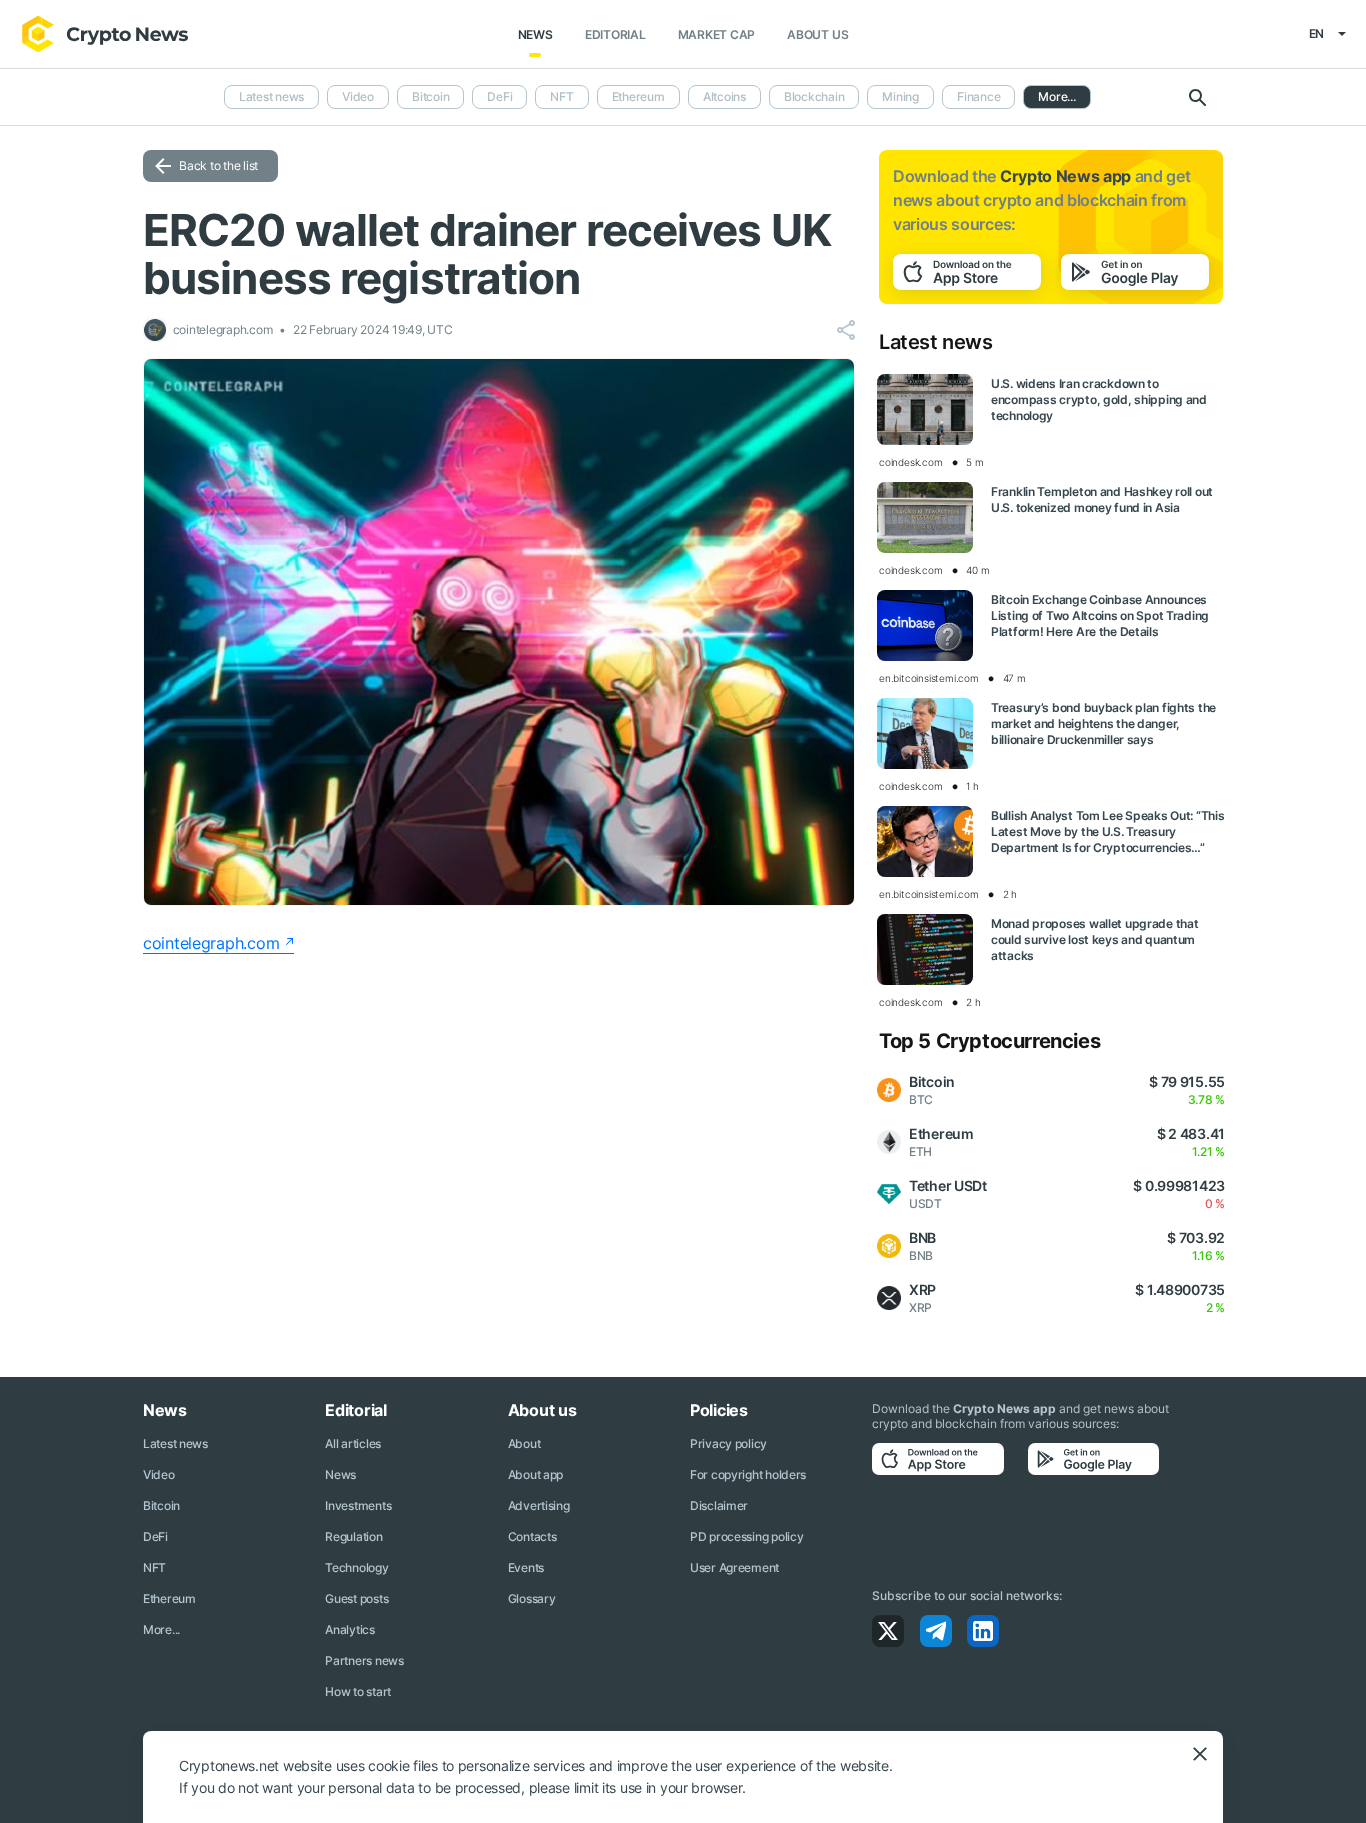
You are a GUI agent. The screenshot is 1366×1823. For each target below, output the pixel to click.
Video (358, 96)
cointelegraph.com (211, 943)
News (535, 34)
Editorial (615, 34)
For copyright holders (748, 1474)
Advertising (539, 1505)
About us (817, 34)
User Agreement (734, 1567)
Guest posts (356, 1598)
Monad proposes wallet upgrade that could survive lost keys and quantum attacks (1094, 939)
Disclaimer (719, 1505)
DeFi (499, 96)
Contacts (532, 1536)
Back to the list (218, 165)
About (524, 1443)
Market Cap (717, 34)
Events (526, 1567)
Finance (978, 96)
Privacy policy (728, 1443)
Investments (358, 1505)
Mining (900, 96)
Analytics (349, 1629)
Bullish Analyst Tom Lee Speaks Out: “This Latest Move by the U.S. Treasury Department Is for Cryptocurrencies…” (1108, 831)
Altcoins (724, 96)
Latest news (271, 96)
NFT (561, 96)
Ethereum (638, 96)
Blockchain (814, 96)
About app (535, 1474)
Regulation (353, 1536)
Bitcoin (430, 96)
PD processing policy (746, 1536)
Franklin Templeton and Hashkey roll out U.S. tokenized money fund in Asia (1102, 499)
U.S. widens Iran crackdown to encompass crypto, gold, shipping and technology (1099, 399)
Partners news (364, 1660)
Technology (356, 1567)
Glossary (532, 1598)
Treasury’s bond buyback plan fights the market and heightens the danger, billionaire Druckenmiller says (1103, 723)
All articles (353, 1443)
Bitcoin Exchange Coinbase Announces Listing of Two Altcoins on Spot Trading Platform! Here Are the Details (1100, 615)
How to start (358, 1691)
